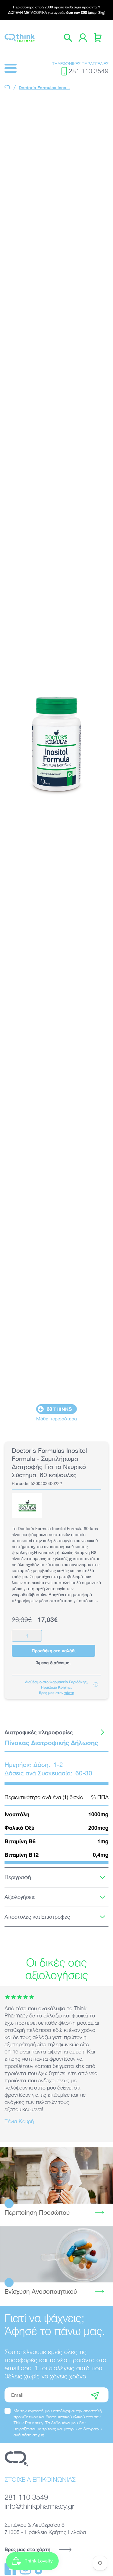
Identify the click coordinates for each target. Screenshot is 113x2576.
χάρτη (69, 1693)
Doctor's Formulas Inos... (44, 88)
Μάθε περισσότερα (56, 1419)
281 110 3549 (89, 71)
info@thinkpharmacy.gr (39, 2506)
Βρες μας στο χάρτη (27, 2549)
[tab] (56, 1732)
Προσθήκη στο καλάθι (54, 1651)
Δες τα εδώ (56, 2176)
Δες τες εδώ (57, 2254)
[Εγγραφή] (95, 2395)
